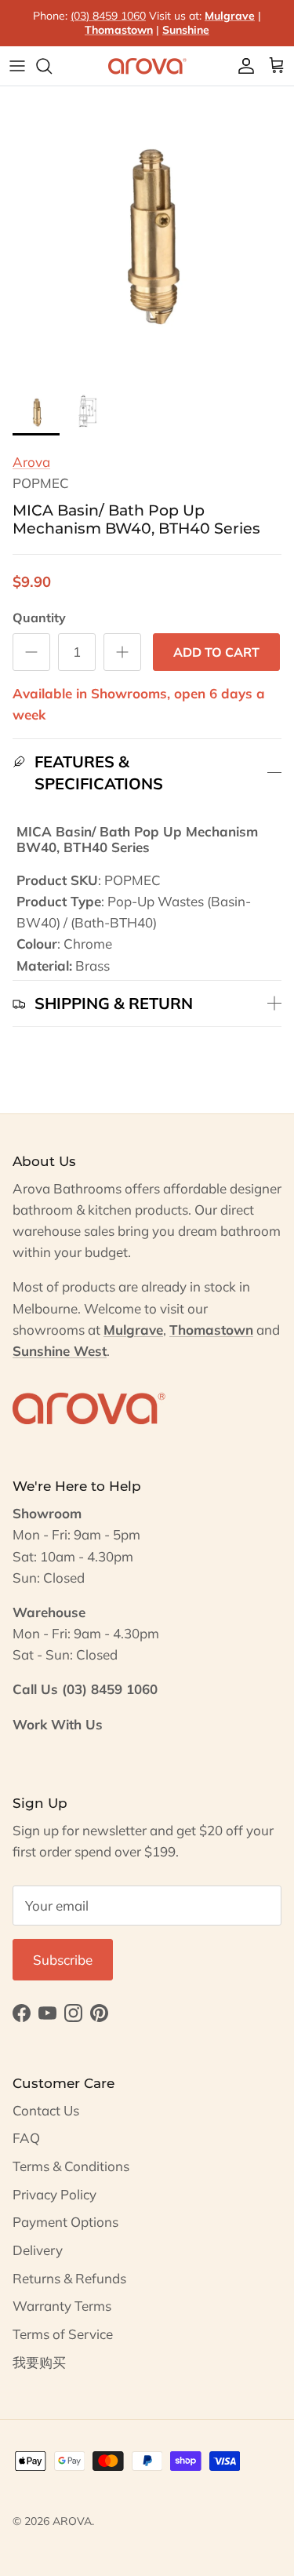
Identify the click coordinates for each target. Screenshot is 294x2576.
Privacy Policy (54, 2194)
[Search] (52, 66)
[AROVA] (147, 66)
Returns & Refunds (69, 2278)
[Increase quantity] (122, 652)
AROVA (72, 2521)
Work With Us (58, 1724)
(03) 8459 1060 (108, 16)
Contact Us (46, 2110)
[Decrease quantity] (31, 652)
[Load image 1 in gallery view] (147, 233)
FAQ (26, 2138)
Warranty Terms (62, 2306)
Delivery (38, 2250)
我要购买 (39, 2362)
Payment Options (65, 2222)
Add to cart (216, 652)
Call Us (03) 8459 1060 (85, 1689)
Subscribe (63, 1960)
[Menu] (17, 66)
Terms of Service (63, 2334)
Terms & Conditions (71, 2166)
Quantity (39, 618)
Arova (31, 462)
